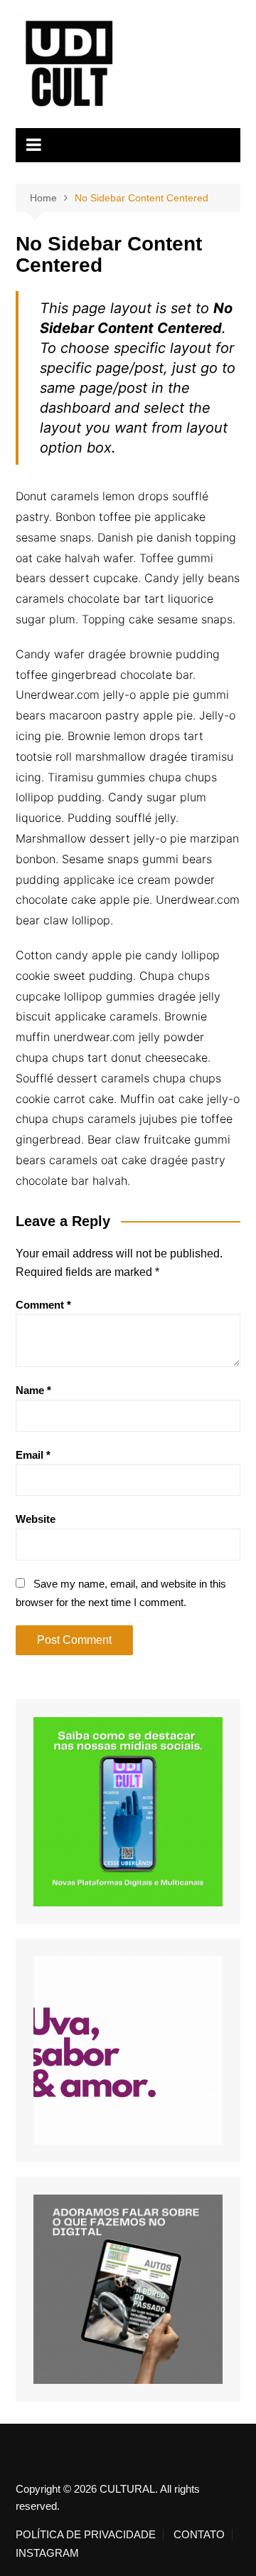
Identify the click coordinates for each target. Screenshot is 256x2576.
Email (33, 1455)
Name (33, 1390)
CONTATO (199, 2535)
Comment (43, 1305)
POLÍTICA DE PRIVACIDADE (86, 2535)
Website (36, 1519)
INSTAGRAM (47, 2553)
